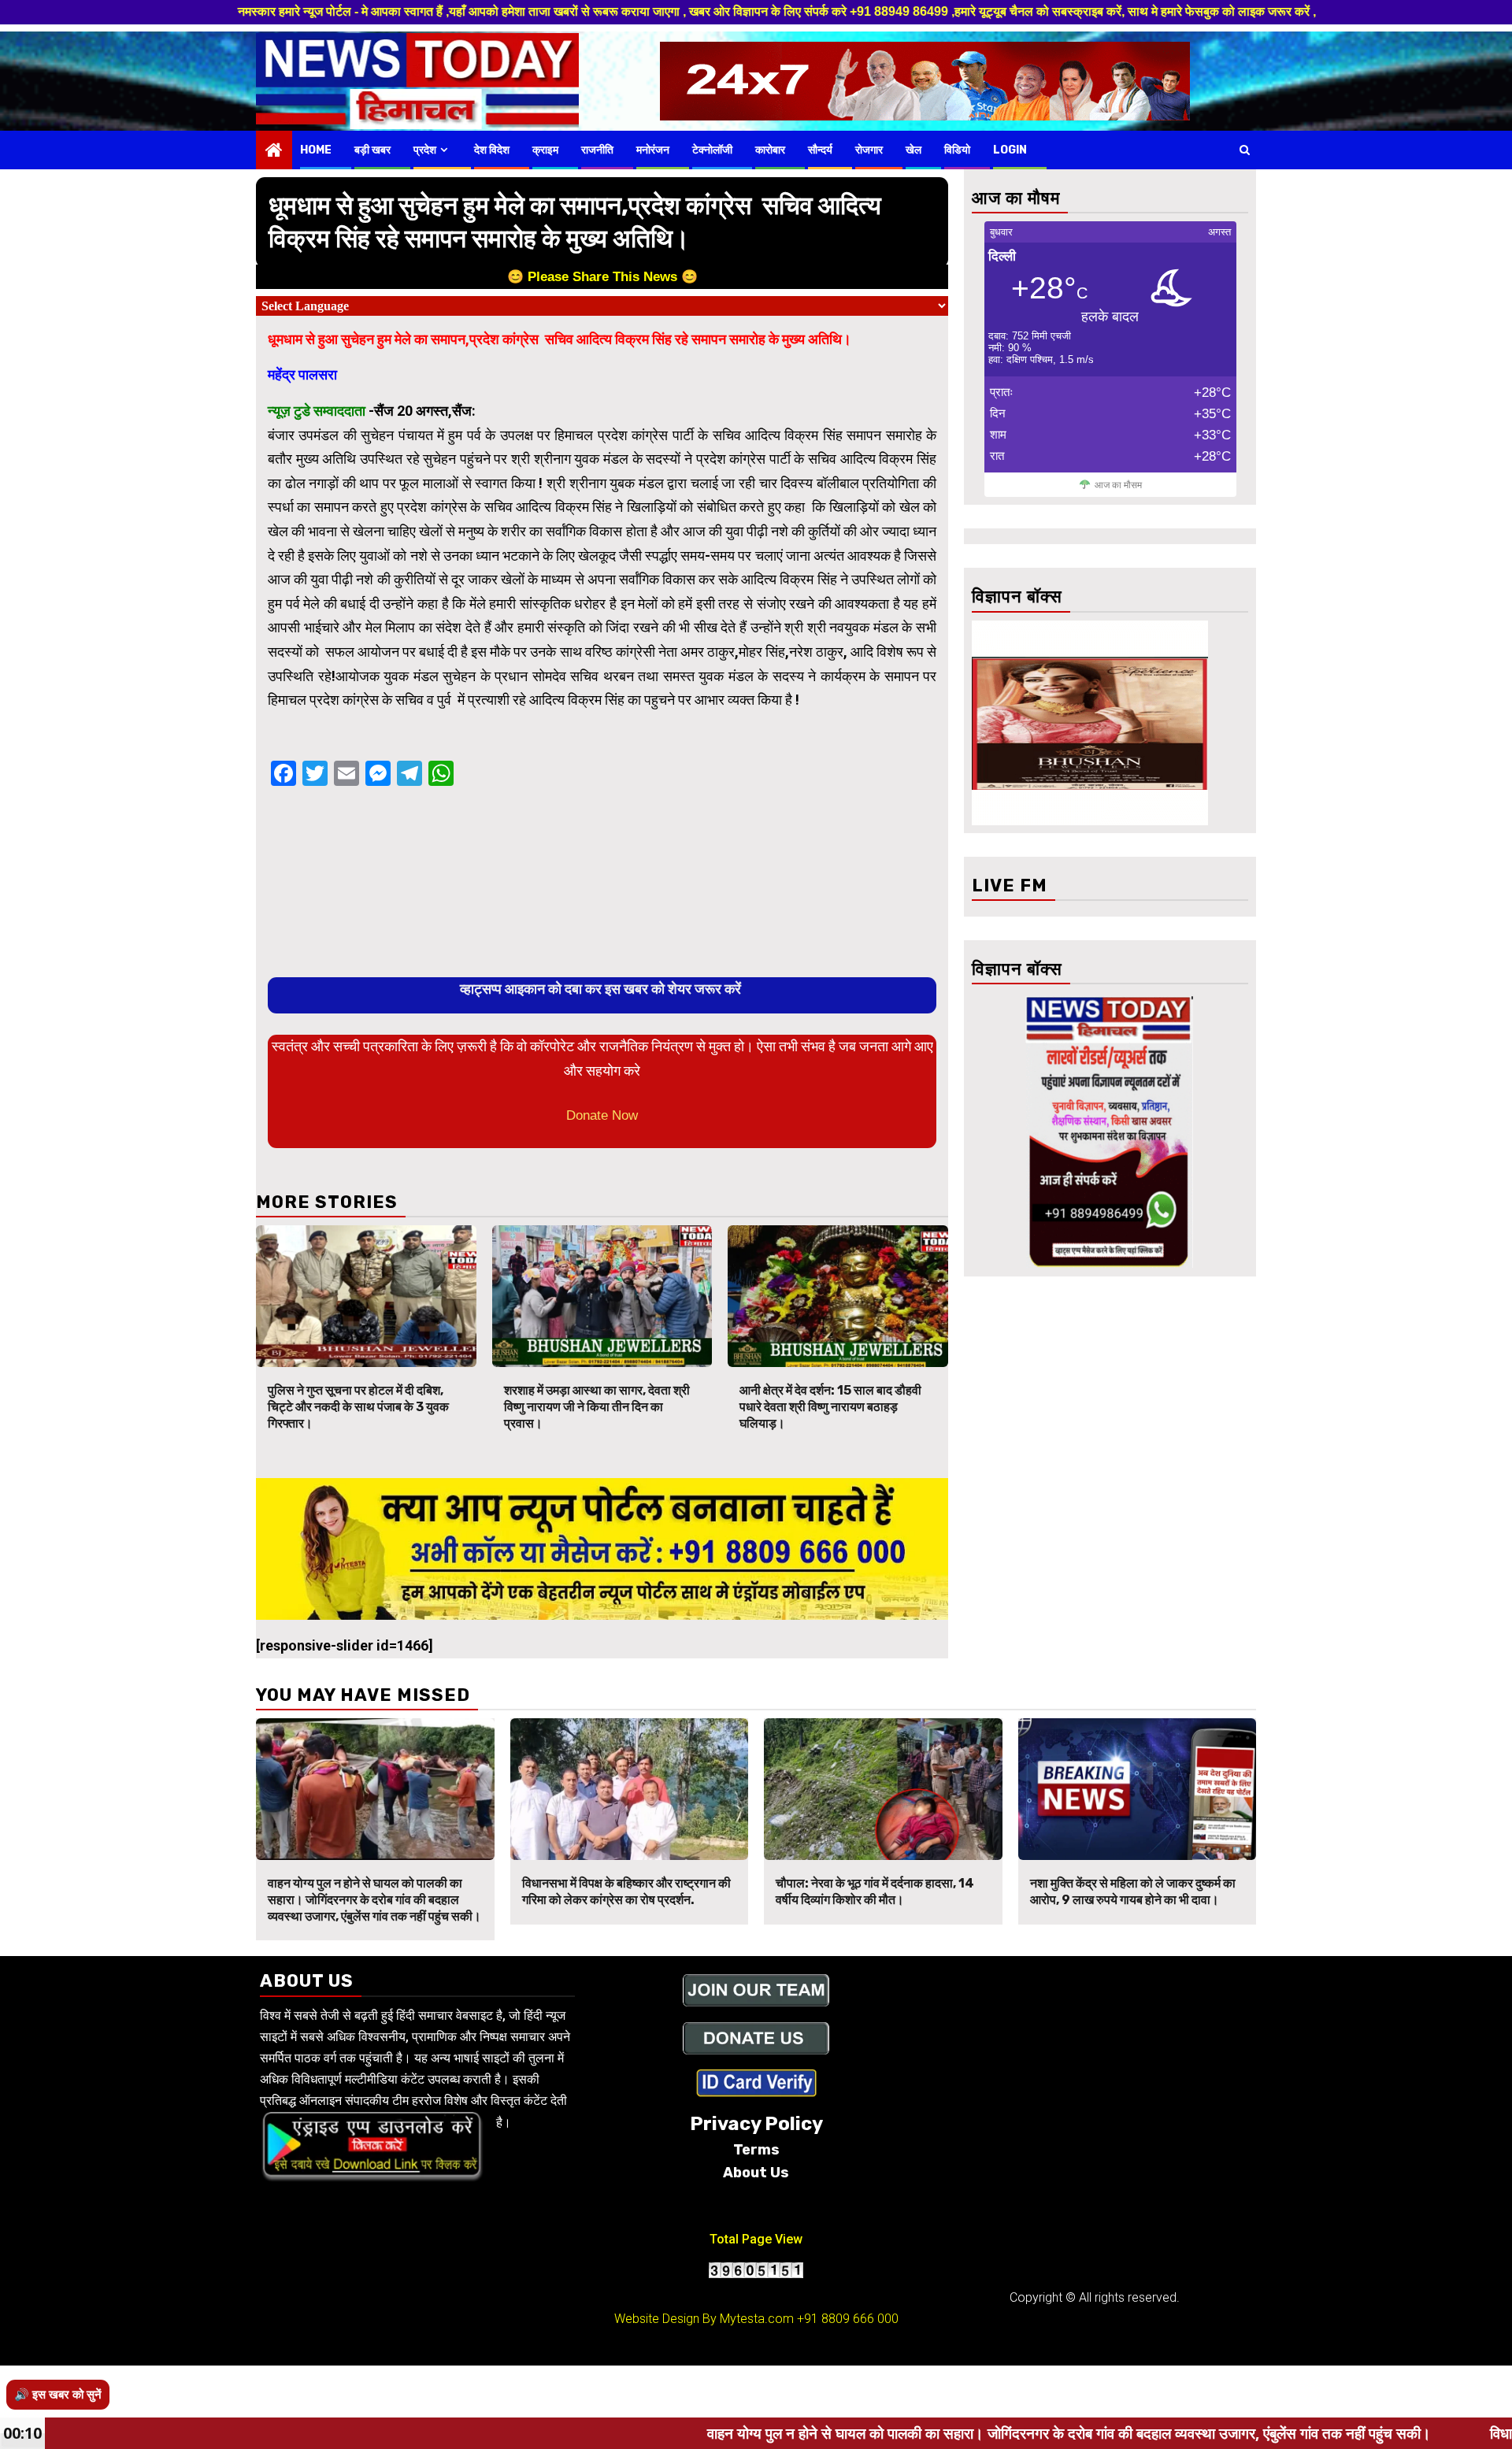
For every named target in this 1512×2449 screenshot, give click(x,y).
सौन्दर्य (820, 150)
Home (316, 150)
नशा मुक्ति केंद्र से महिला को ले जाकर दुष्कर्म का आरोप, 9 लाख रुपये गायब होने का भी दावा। (1133, 1891)
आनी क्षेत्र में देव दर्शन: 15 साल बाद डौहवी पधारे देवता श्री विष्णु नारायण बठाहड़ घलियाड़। (830, 1407)
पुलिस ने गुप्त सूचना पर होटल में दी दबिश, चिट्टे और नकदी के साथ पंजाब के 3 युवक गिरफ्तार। (358, 1407)
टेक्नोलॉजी (712, 150)
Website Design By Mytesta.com (704, 2319)
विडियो (957, 150)
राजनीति (597, 150)
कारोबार (770, 150)
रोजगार (869, 150)
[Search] (1245, 150)
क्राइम (545, 150)
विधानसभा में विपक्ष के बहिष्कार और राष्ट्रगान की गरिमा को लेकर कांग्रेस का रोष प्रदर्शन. (626, 1891)
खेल (913, 150)
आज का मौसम (1118, 485)
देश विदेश (492, 150)
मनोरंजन (653, 150)
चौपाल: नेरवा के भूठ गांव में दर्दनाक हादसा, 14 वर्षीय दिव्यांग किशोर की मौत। (875, 1891)
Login (1010, 150)
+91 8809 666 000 (848, 2319)
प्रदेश (425, 150)
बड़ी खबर (372, 150)
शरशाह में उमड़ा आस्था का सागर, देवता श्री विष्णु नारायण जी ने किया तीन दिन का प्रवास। (597, 1407)
